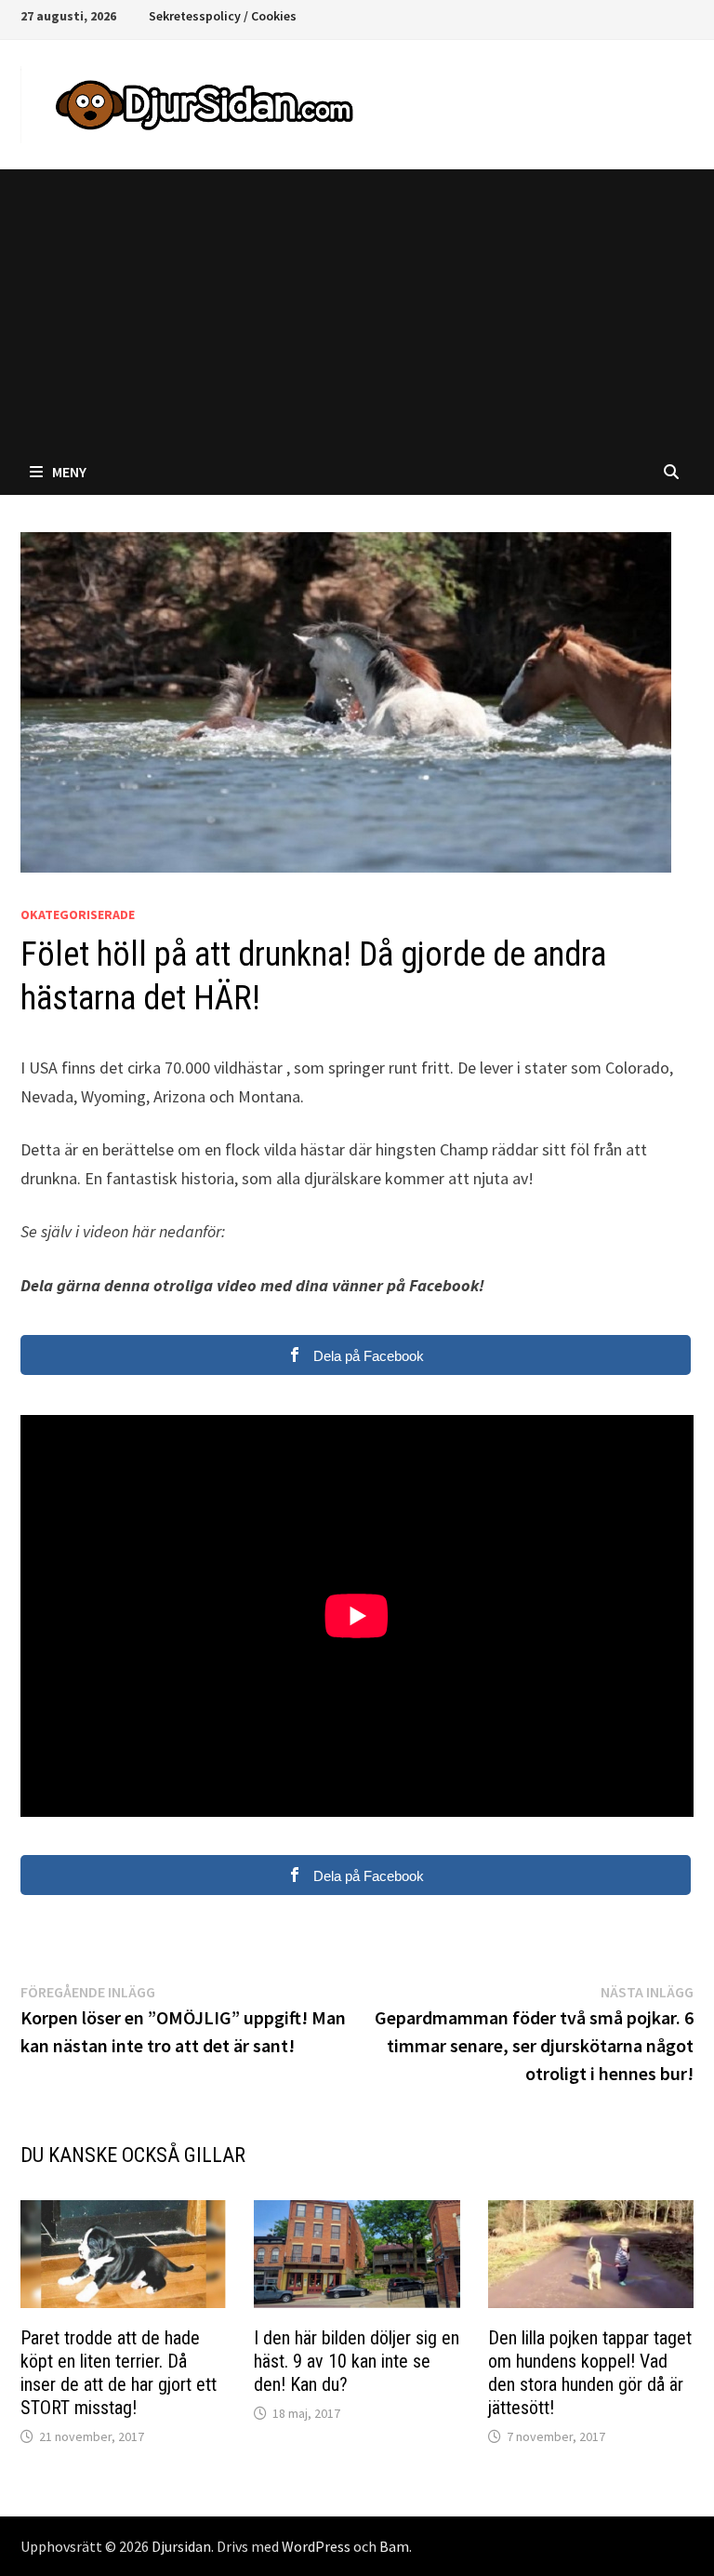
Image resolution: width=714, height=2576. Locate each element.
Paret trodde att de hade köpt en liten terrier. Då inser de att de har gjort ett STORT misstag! (119, 2373)
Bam (394, 2546)
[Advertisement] (357, 309)
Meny (69, 472)
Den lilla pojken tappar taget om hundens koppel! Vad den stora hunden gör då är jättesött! (590, 2373)
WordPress (316, 2546)
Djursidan (181, 2546)
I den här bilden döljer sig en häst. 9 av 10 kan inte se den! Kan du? (357, 2361)
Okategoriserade (78, 914)
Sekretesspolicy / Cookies (223, 16)
